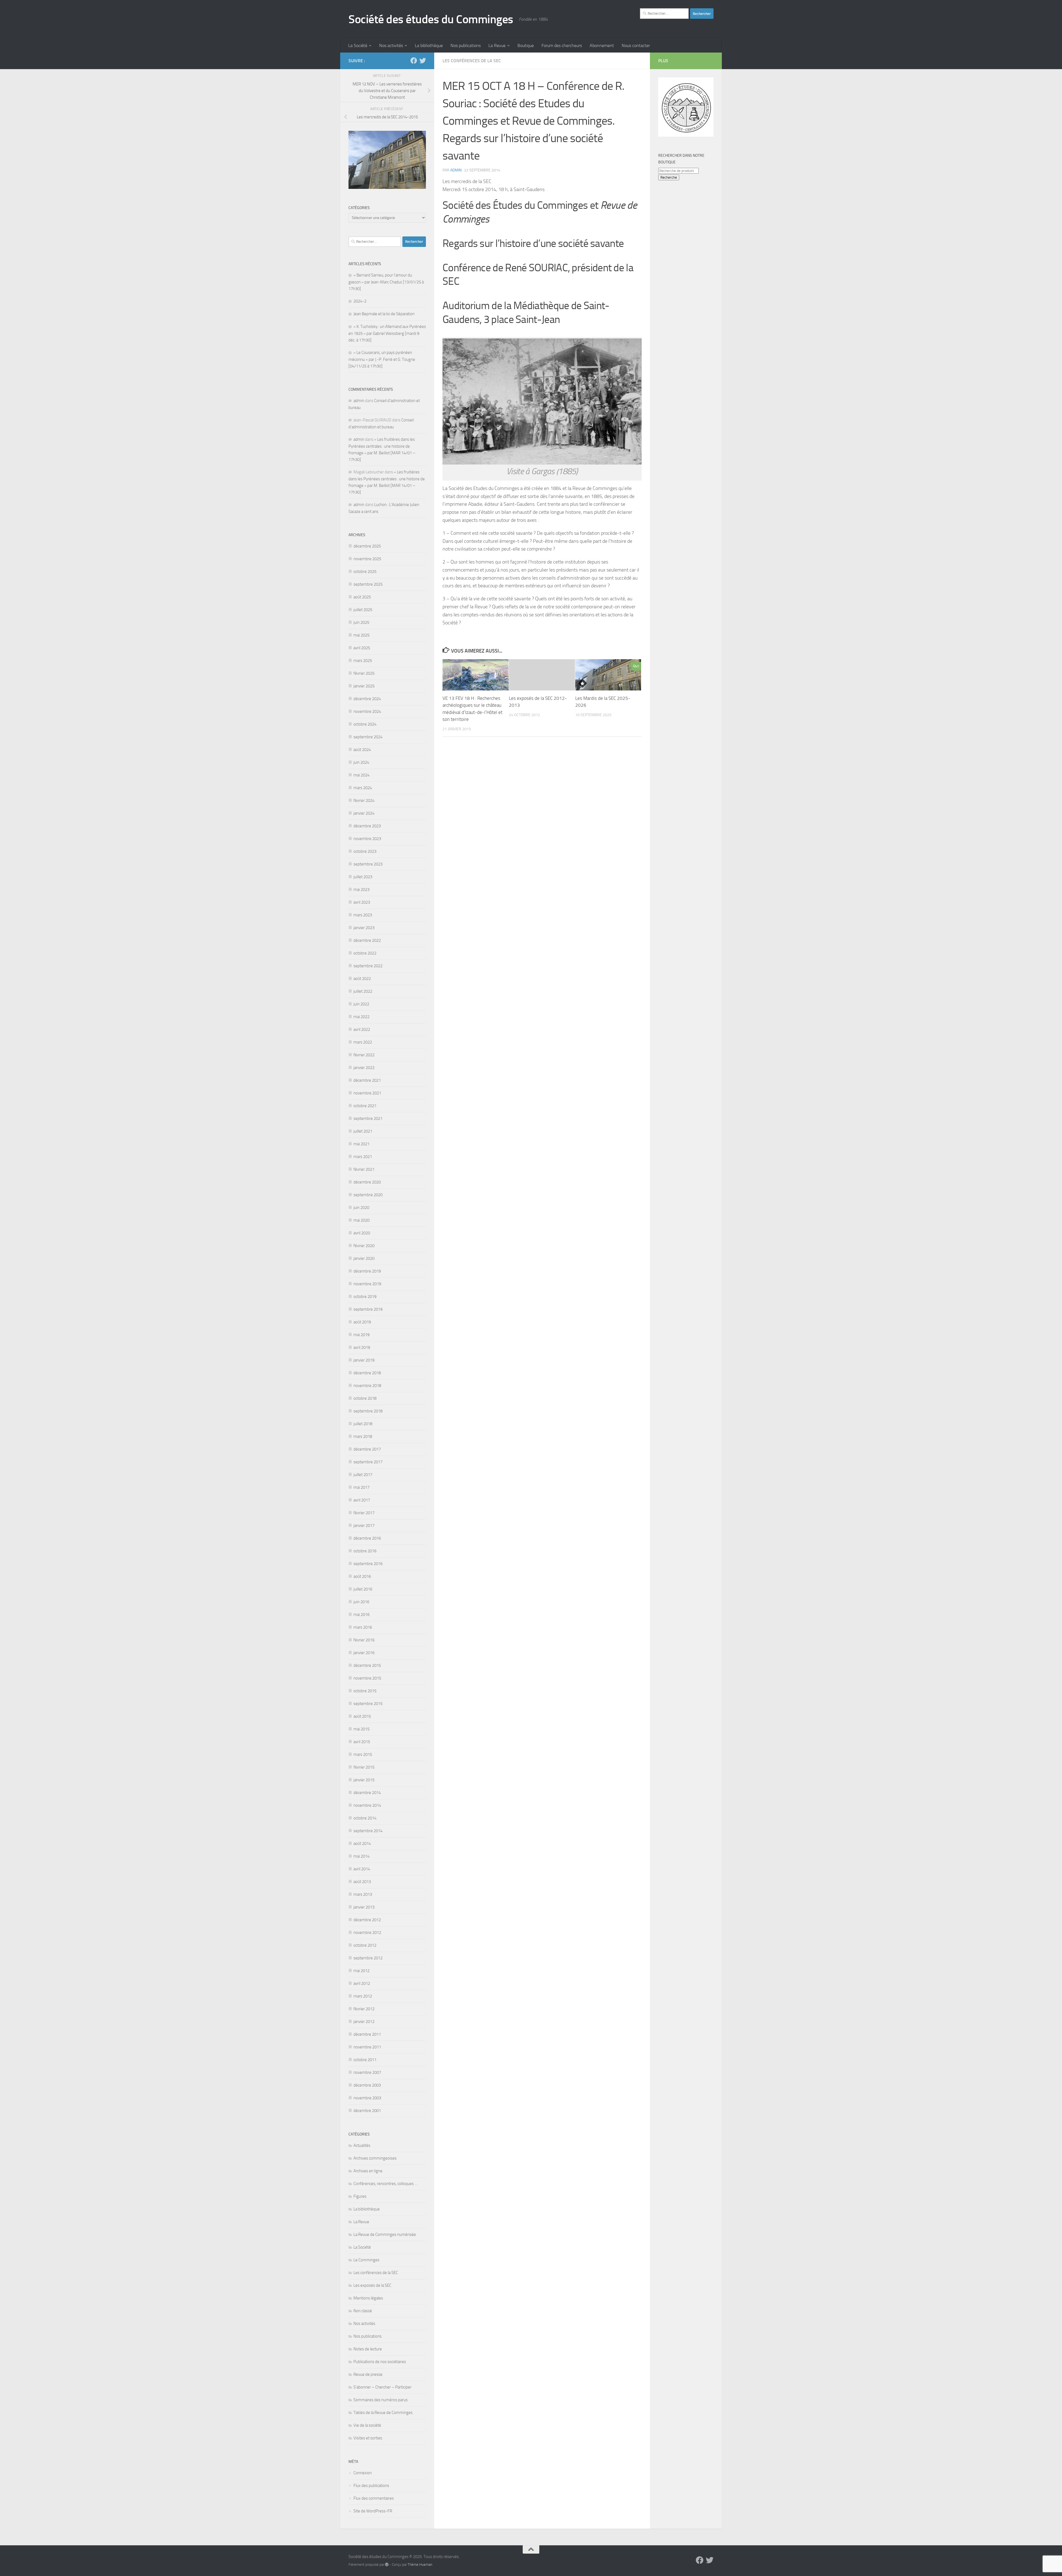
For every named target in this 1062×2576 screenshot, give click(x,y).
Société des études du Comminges (431, 19)
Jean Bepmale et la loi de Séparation (384, 314)
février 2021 (364, 1169)
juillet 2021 (363, 1131)
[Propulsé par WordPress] (387, 2565)
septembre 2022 (368, 966)
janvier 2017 (364, 1526)
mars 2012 (363, 1996)
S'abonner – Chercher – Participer (382, 2387)
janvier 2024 (364, 813)
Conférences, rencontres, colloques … (386, 2184)
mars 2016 (363, 1627)
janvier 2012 (364, 2022)
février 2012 (364, 2009)
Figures (360, 2196)
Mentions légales (368, 2298)
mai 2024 (361, 775)
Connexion (363, 2473)
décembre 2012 (367, 1920)
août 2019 (362, 1322)
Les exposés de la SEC (372, 2285)
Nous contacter (636, 45)
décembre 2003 (367, 2085)
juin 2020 (361, 1208)
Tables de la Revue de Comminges (383, 2413)
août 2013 (362, 1882)
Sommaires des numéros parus (381, 2400)
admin (456, 170)
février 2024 (364, 801)
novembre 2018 (367, 1386)
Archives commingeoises (375, 2158)
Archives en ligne (368, 2171)
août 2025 (362, 597)
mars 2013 (363, 1894)
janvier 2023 (364, 928)
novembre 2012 (367, 1933)
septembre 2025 (368, 584)
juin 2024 (361, 762)
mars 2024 (363, 788)
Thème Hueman (420, 2565)
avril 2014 (362, 1869)
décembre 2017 (367, 1449)
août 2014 (362, 1844)
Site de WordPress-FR (373, 2511)
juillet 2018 (363, 1424)
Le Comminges (366, 2260)
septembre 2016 (368, 1564)
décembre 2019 (367, 1271)
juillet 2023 (363, 877)
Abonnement (602, 45)
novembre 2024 (367, 711)
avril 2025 (362, 648)
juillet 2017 (363, 1475)
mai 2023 (361, 890)
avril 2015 (362, 1742)
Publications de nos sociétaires (380, 2362)
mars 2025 (363, 661)
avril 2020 (362, 1233)
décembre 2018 (367, 1373)
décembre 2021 (367, 1080)
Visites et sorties (368, 2438)
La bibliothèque (429, 45)
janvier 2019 (364, 1360)
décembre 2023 (367, 826)
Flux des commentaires (374, 2498)
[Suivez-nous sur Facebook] (414, 61)
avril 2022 (362, 1029)
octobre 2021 (365, 1106)
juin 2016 (361, 1602)
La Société (358, 45)
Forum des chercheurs (562, 45)
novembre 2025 (367, 559)
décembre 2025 (367, 546)
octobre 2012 (365, 1945)
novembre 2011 (367, 2047)
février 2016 (364, 1640)
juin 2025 (361, 622)
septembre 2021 (368, 1118)
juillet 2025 (363, 610)
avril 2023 (362, 902)
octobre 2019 (365, 1297)
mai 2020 (361, 1220)
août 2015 (362, 1716)
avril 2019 (362, 1347)
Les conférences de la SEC (472, 61)
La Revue (497, 45)
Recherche (669, 177)
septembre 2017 (368, 1462)
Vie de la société (367, 2425)
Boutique (526, 45)
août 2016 (362, 1576)
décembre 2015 (367, 1665)
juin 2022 (361, 1004)
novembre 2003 (367, 2098)
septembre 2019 (368, 1309)
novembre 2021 (367, 1093)
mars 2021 (363, 1157)
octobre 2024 (365, 724)
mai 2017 (361, 1487)
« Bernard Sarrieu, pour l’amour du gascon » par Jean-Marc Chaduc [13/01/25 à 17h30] (386, 282)
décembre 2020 (367, 1182)
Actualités (362, 2145)
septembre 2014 (368, 1831)
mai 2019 (361, 1335)
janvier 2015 (364, 1780)
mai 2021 (361, 1144)
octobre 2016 (365, 1551)
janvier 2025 (364, 686)
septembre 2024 (368, 737)
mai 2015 (361, 1729)
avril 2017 (362, 1500)
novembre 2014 (367, 1805)
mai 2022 (361, 1017)
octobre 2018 (365, 1398)
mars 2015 (363, 1754)
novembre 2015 (367, 1678)
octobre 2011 (365, 2060)
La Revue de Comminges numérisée (385, 2235)
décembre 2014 (367, 1793)
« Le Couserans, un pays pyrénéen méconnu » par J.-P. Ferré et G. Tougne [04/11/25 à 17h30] (382, 359)
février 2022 (364, 1055)
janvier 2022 (364, 1068)
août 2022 (362, 979)
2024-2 (360, 301)
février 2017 (364, 1513)
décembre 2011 (367, 2034)
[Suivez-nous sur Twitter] (423, 61)
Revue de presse (368, 2374)
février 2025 (364, 673)
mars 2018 (363, 1436)
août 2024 (362, 750)
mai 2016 (361, 1615)
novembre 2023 (367, 839)
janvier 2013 (364, 1907)
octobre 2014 (365, 1818)
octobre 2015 (365, 1691)
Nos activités (391, 45)
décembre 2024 (367, 699)
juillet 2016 (363, 1589)
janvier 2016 (364, 1653)
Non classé (363, 2311)
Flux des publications (371, 2486)
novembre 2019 (367, 1284)
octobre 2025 (365, 572)
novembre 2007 (367, 2072)
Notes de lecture (368, 2349)
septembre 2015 (368, 1704)
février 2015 (364, 1767)
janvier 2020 (364, 1258)
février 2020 (364, 1246)
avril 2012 (362, 1983)
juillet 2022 (363, 991)
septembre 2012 (368, 1958)
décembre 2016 (367, 1538)
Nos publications (466, 45)
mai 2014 (361, 1856)
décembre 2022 (367, 940)
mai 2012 (361, 1971)
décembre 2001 (367, 2111)
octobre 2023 (365, 851)
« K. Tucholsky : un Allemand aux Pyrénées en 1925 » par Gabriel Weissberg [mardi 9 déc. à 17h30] (387, 333)
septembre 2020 (368, 1195)
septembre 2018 (368, 1411)
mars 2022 (363, 1042)
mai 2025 (361, 635)
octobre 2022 (365, 953)
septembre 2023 (368, 864)
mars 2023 (363, 915)
